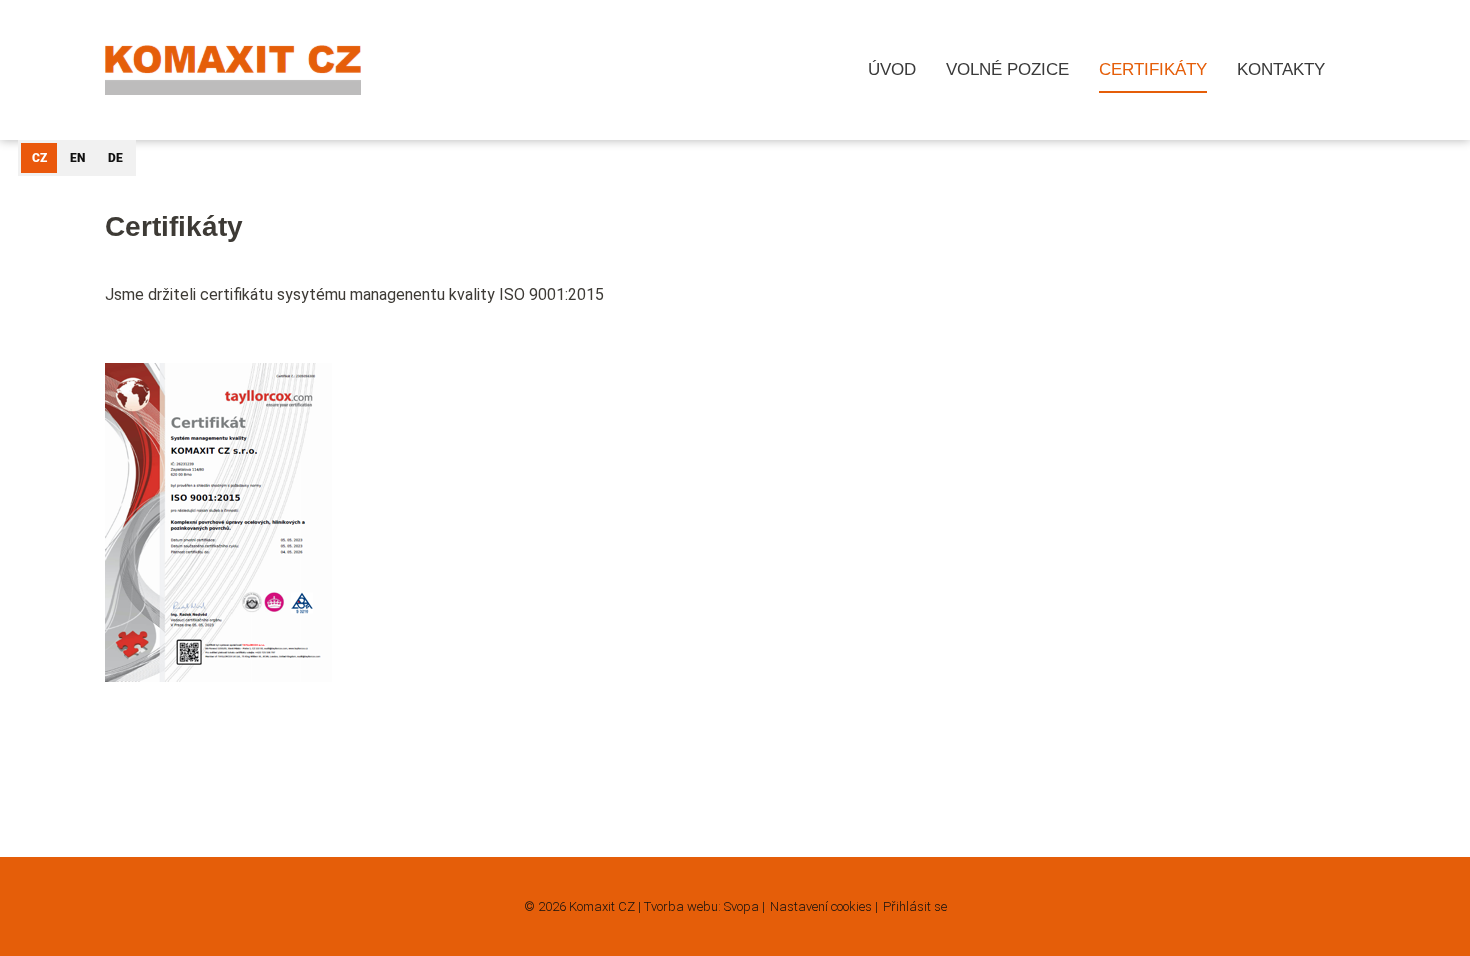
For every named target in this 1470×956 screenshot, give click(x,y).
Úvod (892, 69)
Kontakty (1281, 69)
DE (115, 158)
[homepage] (233, 70)
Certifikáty (1153, 69)
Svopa (741, 906)
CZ (39, 158)
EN (77, 158)
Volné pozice (1007, 69)
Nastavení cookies (821, 906)
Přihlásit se (915, 906)
